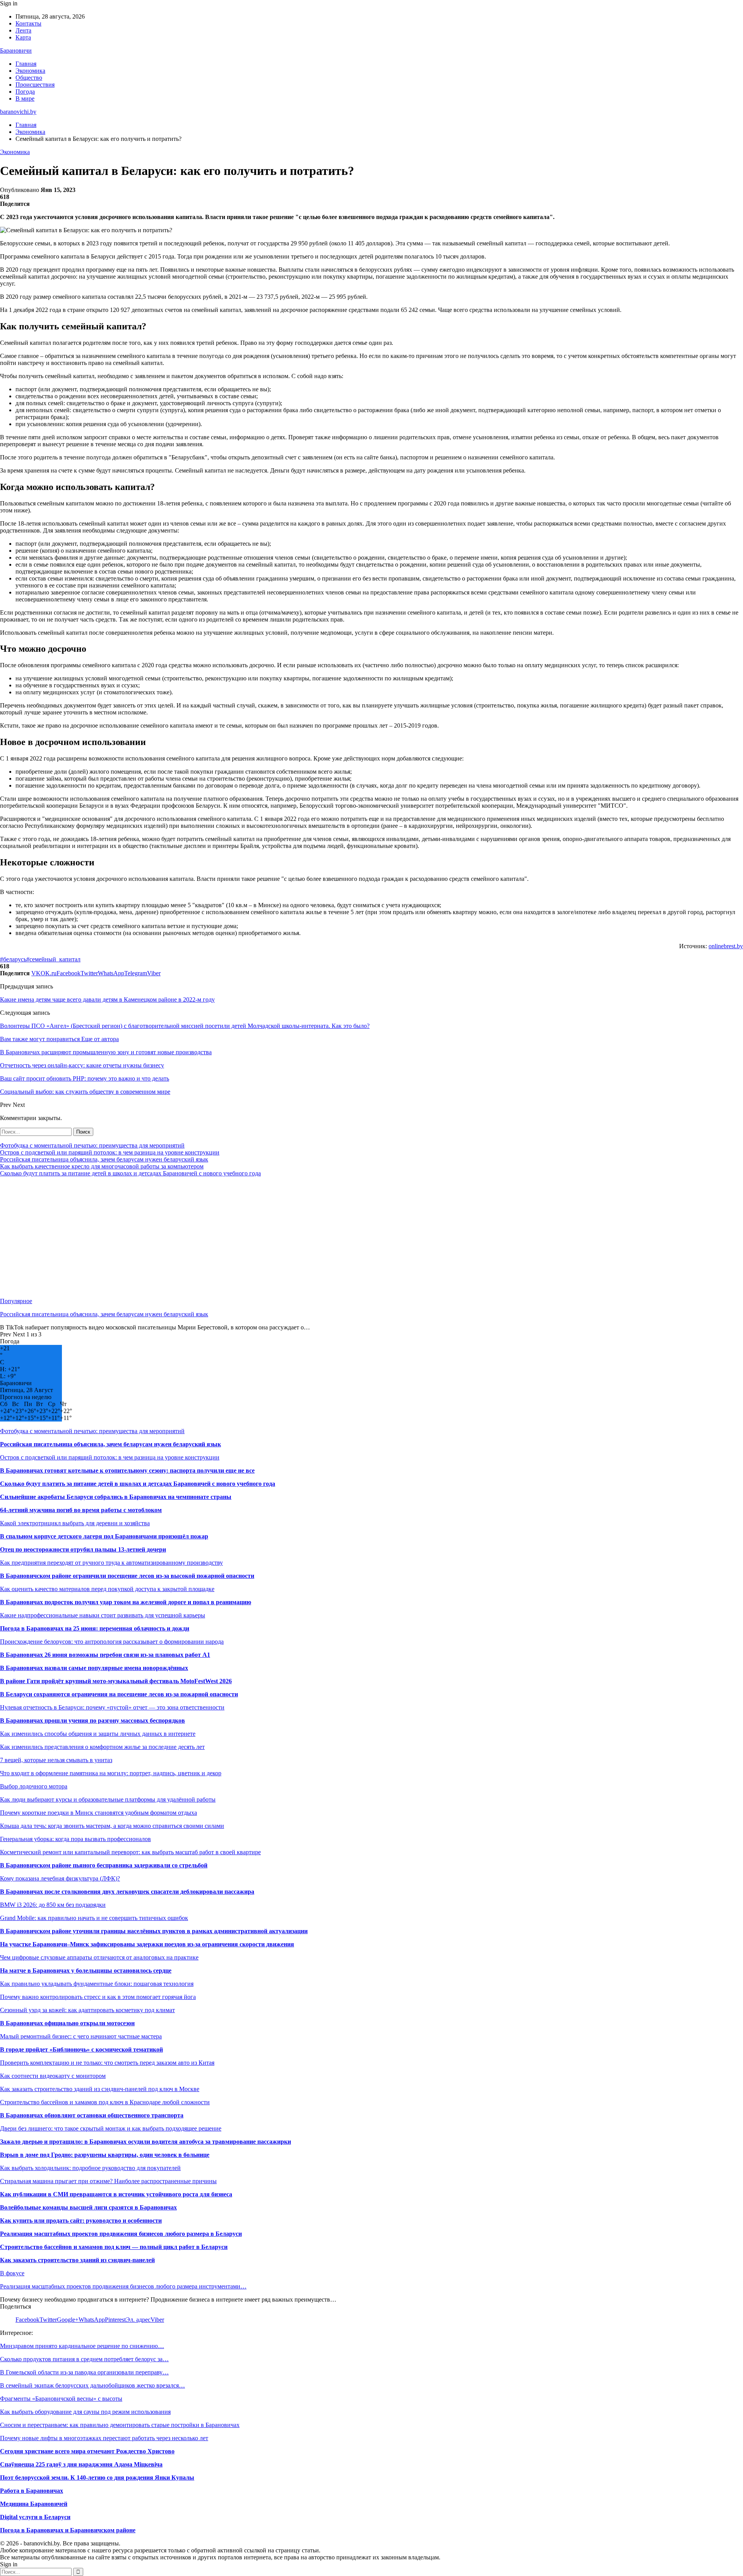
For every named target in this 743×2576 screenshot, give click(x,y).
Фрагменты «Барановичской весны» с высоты (61, 2399)
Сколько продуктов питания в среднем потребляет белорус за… (84, 2359)
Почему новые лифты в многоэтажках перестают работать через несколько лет (104, 2438)
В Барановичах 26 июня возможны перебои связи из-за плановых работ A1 (105, 1655)
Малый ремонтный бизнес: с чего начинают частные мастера (81, 2036)
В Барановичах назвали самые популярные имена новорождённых (94, 1668)
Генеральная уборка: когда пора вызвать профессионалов (75, 1839)
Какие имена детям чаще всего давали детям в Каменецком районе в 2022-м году (107, 999)
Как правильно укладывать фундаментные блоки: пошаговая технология (97, 1984)
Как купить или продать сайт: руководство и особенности (81, 2221)
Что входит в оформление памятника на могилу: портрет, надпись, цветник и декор (111, 1773)
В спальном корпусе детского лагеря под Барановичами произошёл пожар (104, 1536)
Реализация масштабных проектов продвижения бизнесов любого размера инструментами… (123, 2286)
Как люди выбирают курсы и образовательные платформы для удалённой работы (108, 1799)
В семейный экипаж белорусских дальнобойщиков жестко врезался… (92, 2385)
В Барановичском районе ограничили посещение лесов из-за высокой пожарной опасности (127, 1576)
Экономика (30, 71)
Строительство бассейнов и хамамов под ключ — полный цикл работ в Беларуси (114, 2247)
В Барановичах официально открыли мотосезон (67, 2023)
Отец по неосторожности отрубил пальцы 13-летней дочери (83, 1549)
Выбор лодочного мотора (34, 1786)
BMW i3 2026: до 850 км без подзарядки (53, 1905)
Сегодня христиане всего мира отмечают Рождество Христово (87, 2451)
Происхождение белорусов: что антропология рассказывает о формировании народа (112, 1642)
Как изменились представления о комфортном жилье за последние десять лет (102, 1747)
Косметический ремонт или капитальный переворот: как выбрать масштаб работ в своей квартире (130, 1852)
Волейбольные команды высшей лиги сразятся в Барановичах (88, 2207)
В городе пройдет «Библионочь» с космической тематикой (81, 2049)
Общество (29, 78)
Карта (23, 37)
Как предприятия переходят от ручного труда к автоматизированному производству (111, 1563)
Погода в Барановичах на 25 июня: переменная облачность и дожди (95, 1628)
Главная (26, 64)
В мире (25, 98)
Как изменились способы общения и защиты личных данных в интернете (98, 1734)
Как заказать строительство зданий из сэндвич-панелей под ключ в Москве (100, 2089)
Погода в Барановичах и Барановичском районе (68, 2530)
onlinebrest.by (726, 946)
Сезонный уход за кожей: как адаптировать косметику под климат (87, 2010)
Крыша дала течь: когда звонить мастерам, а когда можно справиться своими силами (112, 1826)
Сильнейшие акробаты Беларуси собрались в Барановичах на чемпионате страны (116, 1497)
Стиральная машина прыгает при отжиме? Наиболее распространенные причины (108, 2181)
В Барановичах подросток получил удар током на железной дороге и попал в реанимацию (126, 1602)
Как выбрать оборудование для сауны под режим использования (85, 2412)
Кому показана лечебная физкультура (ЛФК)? (60, 1878)
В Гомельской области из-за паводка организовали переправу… (84, 2372)
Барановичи (16, 51)
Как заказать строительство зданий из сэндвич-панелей (77, 2260)
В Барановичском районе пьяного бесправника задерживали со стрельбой (104, 1865)
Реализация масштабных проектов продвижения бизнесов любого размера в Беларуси (121, 2234)
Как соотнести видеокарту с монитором (53, 2076)
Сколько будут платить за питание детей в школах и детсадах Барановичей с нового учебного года (130, 1173)
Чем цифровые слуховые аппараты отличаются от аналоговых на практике (99, 1957)
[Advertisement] (232, 1237)
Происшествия (35, 85)
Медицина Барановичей (34, 2504)
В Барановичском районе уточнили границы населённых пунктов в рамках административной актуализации (154, 1931)
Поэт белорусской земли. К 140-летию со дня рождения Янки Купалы (97, 2478)
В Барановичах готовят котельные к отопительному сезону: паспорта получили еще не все (127, 1470)
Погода (25, 92)
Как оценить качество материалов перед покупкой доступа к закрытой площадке (107, 1589)
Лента (23, 30)
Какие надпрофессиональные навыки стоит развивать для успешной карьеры (103, 1615)
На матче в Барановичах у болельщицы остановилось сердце (86, 1971)
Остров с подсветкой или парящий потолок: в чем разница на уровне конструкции (110, 1152)
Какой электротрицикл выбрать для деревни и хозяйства (75, 1523)
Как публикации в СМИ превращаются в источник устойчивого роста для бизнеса (116, 2194)
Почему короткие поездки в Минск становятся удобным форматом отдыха (98, 1813)
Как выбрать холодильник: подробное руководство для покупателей (90, 2168)
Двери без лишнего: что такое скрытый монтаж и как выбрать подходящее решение (111, 2128)
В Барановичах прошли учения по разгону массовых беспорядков (92, 1720)
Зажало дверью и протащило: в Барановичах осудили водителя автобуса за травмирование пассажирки (146, 2142)
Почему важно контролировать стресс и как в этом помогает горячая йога (98, 1997)
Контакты (28, 23)
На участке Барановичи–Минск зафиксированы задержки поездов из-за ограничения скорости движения (147, 1944)
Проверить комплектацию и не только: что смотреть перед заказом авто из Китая (107, 2063)
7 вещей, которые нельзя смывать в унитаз (56, 1760)
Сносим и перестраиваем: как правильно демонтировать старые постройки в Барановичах (120, 2425)
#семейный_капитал (53, 959)
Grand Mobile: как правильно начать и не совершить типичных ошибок (94, 1918)
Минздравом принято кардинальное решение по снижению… (82, 2346)
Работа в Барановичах (32, 2491)
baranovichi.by (18, 112)
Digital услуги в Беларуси (35, 2517)
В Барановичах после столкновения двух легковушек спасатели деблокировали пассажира (127, 1892)
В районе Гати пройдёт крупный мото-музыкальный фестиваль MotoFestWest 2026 (116, 1681)
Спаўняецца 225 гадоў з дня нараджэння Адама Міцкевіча (81, 2464)
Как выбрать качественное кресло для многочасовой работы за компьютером (102, 1166)
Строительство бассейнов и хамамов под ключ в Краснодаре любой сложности (105, 2102)
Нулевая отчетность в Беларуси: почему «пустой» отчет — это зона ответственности (112, 1707)
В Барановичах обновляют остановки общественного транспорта (92, 2115)
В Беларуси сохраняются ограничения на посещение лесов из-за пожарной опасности (119, 1694)
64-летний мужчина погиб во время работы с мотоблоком (81, 1510)
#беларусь (13, 959)
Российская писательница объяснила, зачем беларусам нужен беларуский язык (104, 1159)
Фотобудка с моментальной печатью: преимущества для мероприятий (92, 1145)
